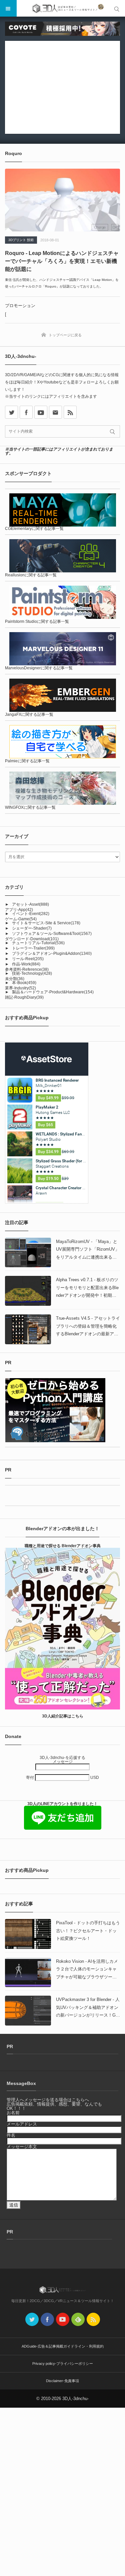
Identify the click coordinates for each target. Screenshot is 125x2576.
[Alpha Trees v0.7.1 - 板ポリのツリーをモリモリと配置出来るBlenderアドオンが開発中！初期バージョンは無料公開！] (28, 1291)
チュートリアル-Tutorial (38, 943)
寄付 (30, 1778)
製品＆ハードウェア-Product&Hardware (53, 992)
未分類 (15, 979)
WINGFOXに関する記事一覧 (30, 807)
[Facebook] (26, 412)
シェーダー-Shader (32, 928)
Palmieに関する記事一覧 (27, 761)
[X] (11, 412)
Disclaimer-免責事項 (62, 2381)
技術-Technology (32, 973)
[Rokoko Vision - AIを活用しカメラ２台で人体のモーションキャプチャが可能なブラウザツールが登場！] (28, 1972)
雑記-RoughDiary (24, 997)
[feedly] (78, 2319)
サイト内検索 (117, 8)
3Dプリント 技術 (21, 240)
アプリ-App (19, 910)
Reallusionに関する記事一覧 (31, 575)
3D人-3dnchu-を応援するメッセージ (62, 1760)
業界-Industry (20, 988)
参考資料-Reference (27, 969)
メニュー (8, 8)
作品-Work (26, 964)
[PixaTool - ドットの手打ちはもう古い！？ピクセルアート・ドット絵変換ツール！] (28, 1934)
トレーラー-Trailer (33, 948)
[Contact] (55, 412)
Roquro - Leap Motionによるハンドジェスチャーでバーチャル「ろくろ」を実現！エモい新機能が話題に (62, 261)
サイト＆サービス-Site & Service (46, 923)
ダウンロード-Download (32, 939)
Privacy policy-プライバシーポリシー (63, 2364)
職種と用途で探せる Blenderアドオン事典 (63, 1546)
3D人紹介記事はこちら (63, 1716)
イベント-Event (31, 914)
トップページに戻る (65, 335)
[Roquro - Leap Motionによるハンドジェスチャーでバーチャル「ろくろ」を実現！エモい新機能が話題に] (62, 200)
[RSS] (70, 412)
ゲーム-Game (21, 919)
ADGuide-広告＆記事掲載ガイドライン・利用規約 (63, 2346)
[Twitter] (32, 2319)
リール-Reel (28, 959)
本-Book (24, 983)
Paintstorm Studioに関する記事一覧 (37, 622)
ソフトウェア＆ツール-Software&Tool (52, 934)
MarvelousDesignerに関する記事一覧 (39, 668)
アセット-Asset (30, 904)
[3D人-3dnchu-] (62, 8)
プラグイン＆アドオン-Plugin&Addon (52, 954)
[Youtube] (41, 412)
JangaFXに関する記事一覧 (29, 714)
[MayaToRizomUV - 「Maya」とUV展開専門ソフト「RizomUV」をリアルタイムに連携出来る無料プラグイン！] (28, 1253)
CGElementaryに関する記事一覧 (34, 529)
